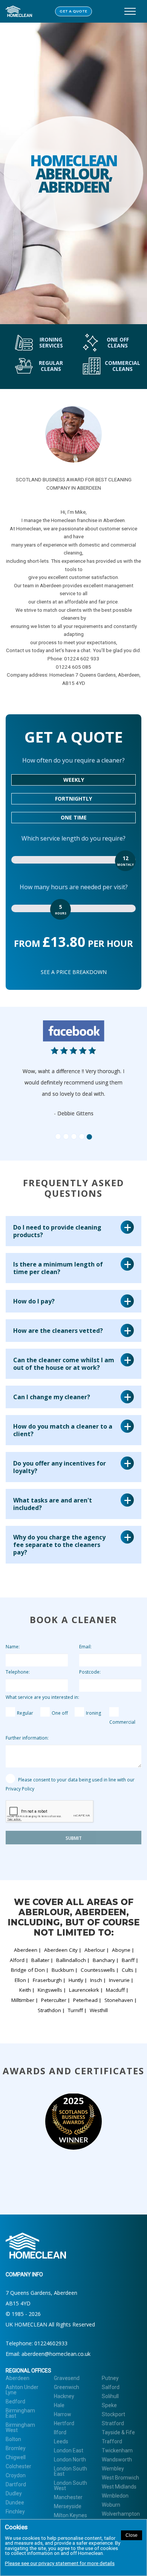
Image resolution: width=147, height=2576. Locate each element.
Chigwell (16, 2457)
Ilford (60, 2432)
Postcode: (90, 1672)
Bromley (16, 2448)
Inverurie (119, 1980)
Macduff (115, 1990)
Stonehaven (119, 2000)
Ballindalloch (71, 1960)
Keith (25, 1990)
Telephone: (18, 1672)
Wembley (113, 2469)
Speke (109, 2405)
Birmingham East (20, 2413)
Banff (128, 1960)
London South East (70, 2471)
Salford (111, 2387)
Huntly (76, 1980)
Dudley (14, 2493)
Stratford (113, 2423)
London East (69, 2450)
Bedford (15, 2401)
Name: (13, 1647)
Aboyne (121, 1950)
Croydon (16, 2475)
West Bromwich (120, 2478)
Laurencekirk (84, 1990)
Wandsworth (117, 2460)
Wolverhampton (121, 2514)
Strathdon (49, 2010)
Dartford (16, 2484)
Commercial (122, 1722)
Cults (128, 1970)
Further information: (27, 1738)
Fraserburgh (47, 1980)
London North (70, 2460)
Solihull (110, 2396)
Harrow (63, 2414)
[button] (37, 1077)
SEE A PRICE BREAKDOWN (74, 972)
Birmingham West (20, 2427)
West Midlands (119, 2487)
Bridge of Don (28, 1970)
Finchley (15, 2512)
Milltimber (23, 2000)
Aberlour (95, 1950)
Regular (25, 1713)
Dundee (15, 2502)
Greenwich (67, 2387)
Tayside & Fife (118, 2432)
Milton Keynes (70, 2515)
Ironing (93, 1713)
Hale (59, 2405)
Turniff (75, 2010)
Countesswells (98, 1970)
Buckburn (63, 1970)
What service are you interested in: (42, 1697)
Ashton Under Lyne (22, 2390)
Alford (17, 1960)
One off (60, 1713)
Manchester (68, 2497)
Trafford (112, 2441)
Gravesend (67, 2378)
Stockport (113, 2414)
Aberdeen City (61, 1950)
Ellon (20, 1980)
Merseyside (68, 2506)
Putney (110, 2378)
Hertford (64, 2423)
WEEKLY (74, 780)
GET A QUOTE (73, 11)
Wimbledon (115, 2496)
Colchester (18, 2466)
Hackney (64, 2396)
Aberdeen (26, 1950)
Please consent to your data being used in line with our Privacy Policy (70, 1784)
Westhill (99, 2010)
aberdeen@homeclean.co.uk (56, 2354)
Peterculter (54, 2000)
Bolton (13, 2439)
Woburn (111, 2505)
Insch (96, 1980)
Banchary (104, 1960)
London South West (70, 2486)
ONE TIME (74, 817)
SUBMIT (74, 1838)
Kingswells (50, 1990)
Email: (85, 1647)
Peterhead (85, 2000)
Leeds (61, 2441)
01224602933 (51, 2343)
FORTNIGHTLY (73, 799)
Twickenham (117, 2450)
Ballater (40, 1960)
